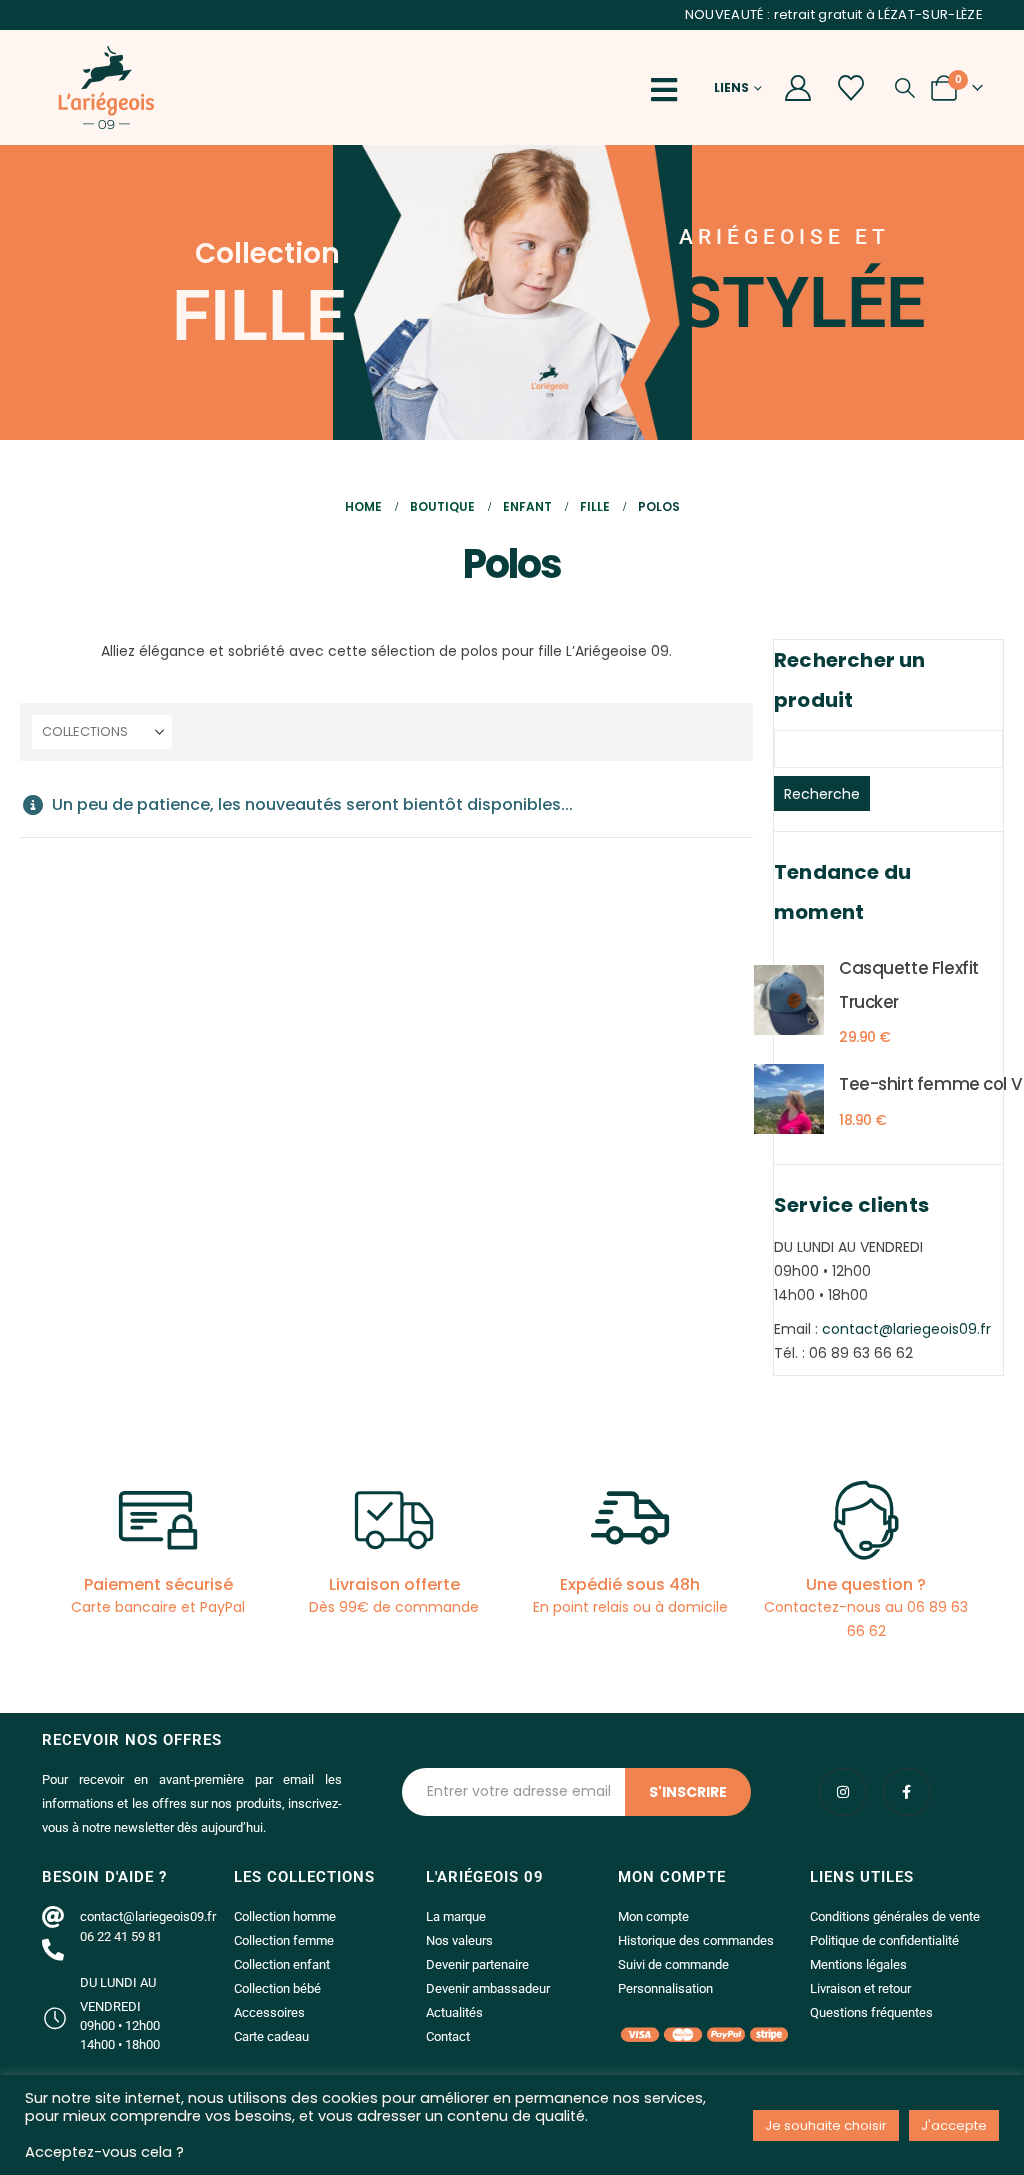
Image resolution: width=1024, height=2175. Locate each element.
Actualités (454, 2012)
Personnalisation (665, 1988)
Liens (731, 87)
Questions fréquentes (871, 2012)
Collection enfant (282, 1964)
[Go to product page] (789, 1000)
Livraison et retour (860, 1988)
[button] (670, 90)
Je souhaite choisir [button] (826, 2125)
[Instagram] (843, 1792)
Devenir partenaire (477, 1964)
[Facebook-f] (907, 1792)
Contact (448, 2036)
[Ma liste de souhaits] (851, 88)
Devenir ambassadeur (488, 1988)
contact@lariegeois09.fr (906, 1329)
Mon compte (653, 1916)
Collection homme (285, 1916)
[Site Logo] (106, 87)
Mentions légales (858, 1964)
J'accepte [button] (954, 2125)
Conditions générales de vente (895, 1916)
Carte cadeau (271, 2036)
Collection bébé (277, 1988)
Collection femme (284, 1940)
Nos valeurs (459, 1940)
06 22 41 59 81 (121, 1936)
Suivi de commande (673, 1964)
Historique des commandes (696, 1940)
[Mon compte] (797, 88)
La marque (456, 1916)
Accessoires (269, 2012)
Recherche (822, 794)
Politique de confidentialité (884, 1940)
